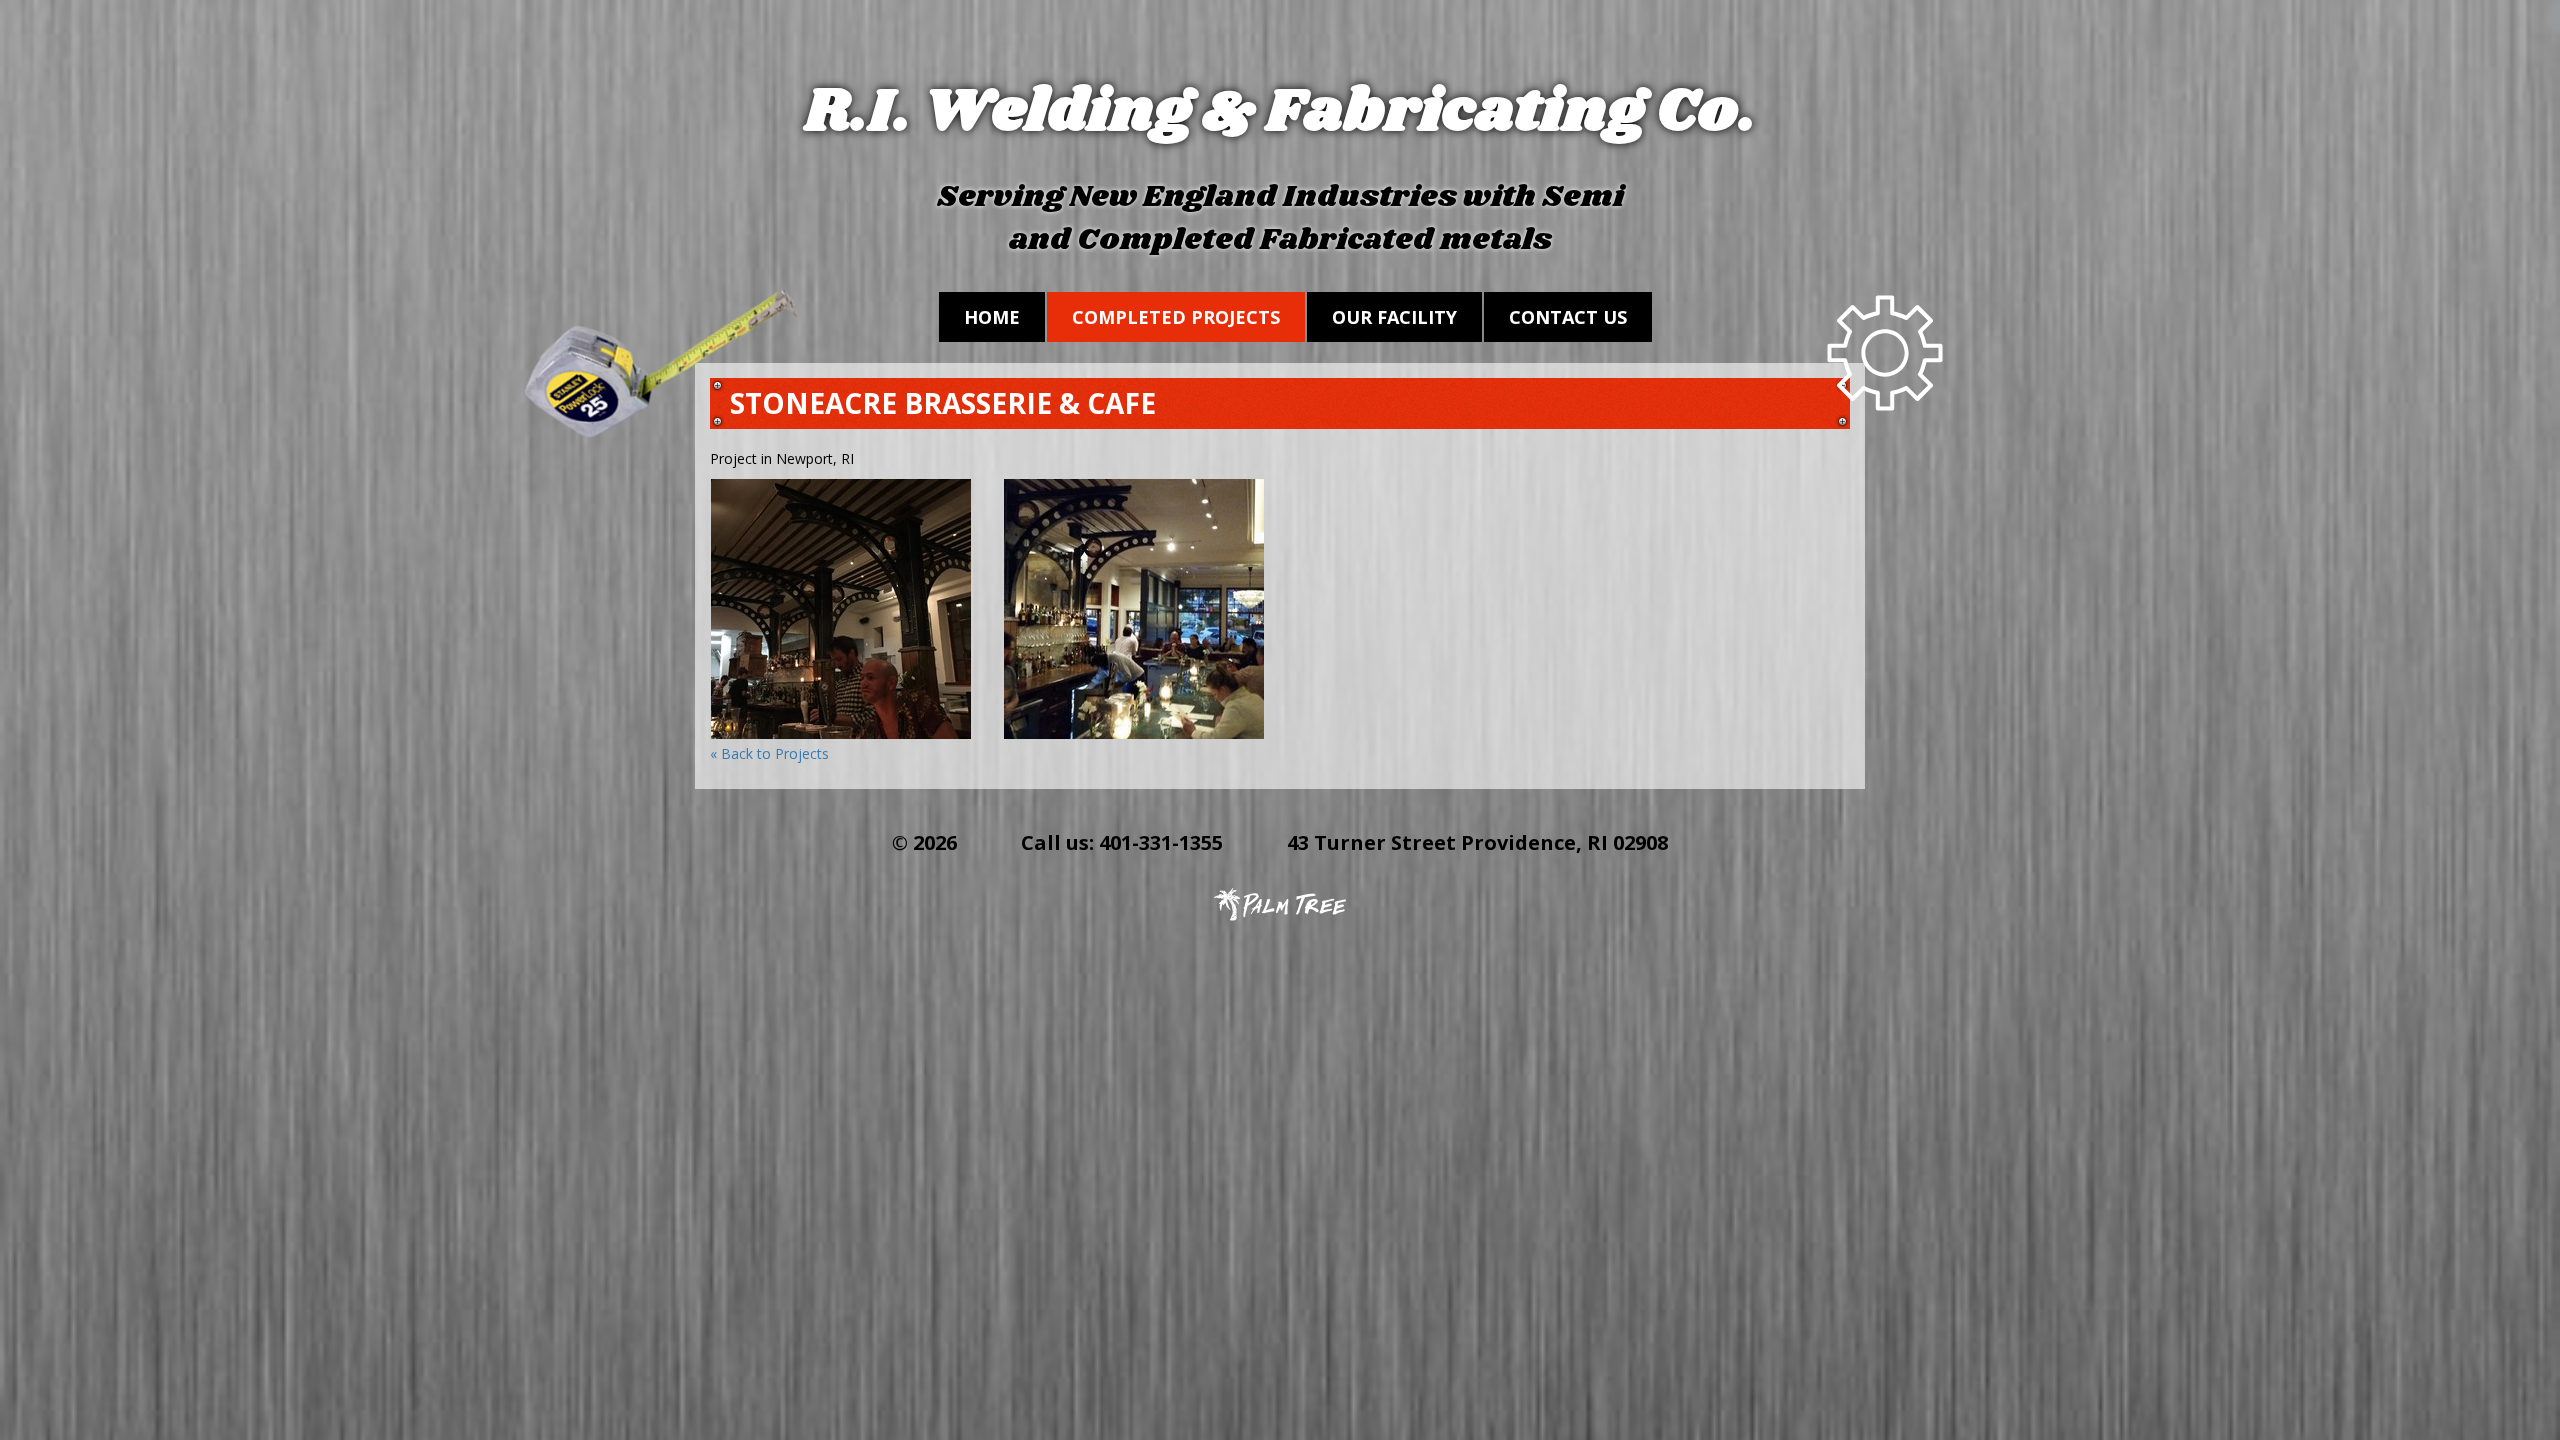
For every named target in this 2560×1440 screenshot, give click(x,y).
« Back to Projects (769, 753)
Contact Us (1568, 317)
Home (992, 317)
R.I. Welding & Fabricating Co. (1280, 113)
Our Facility (1394, 317)
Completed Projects (1176, 317)
